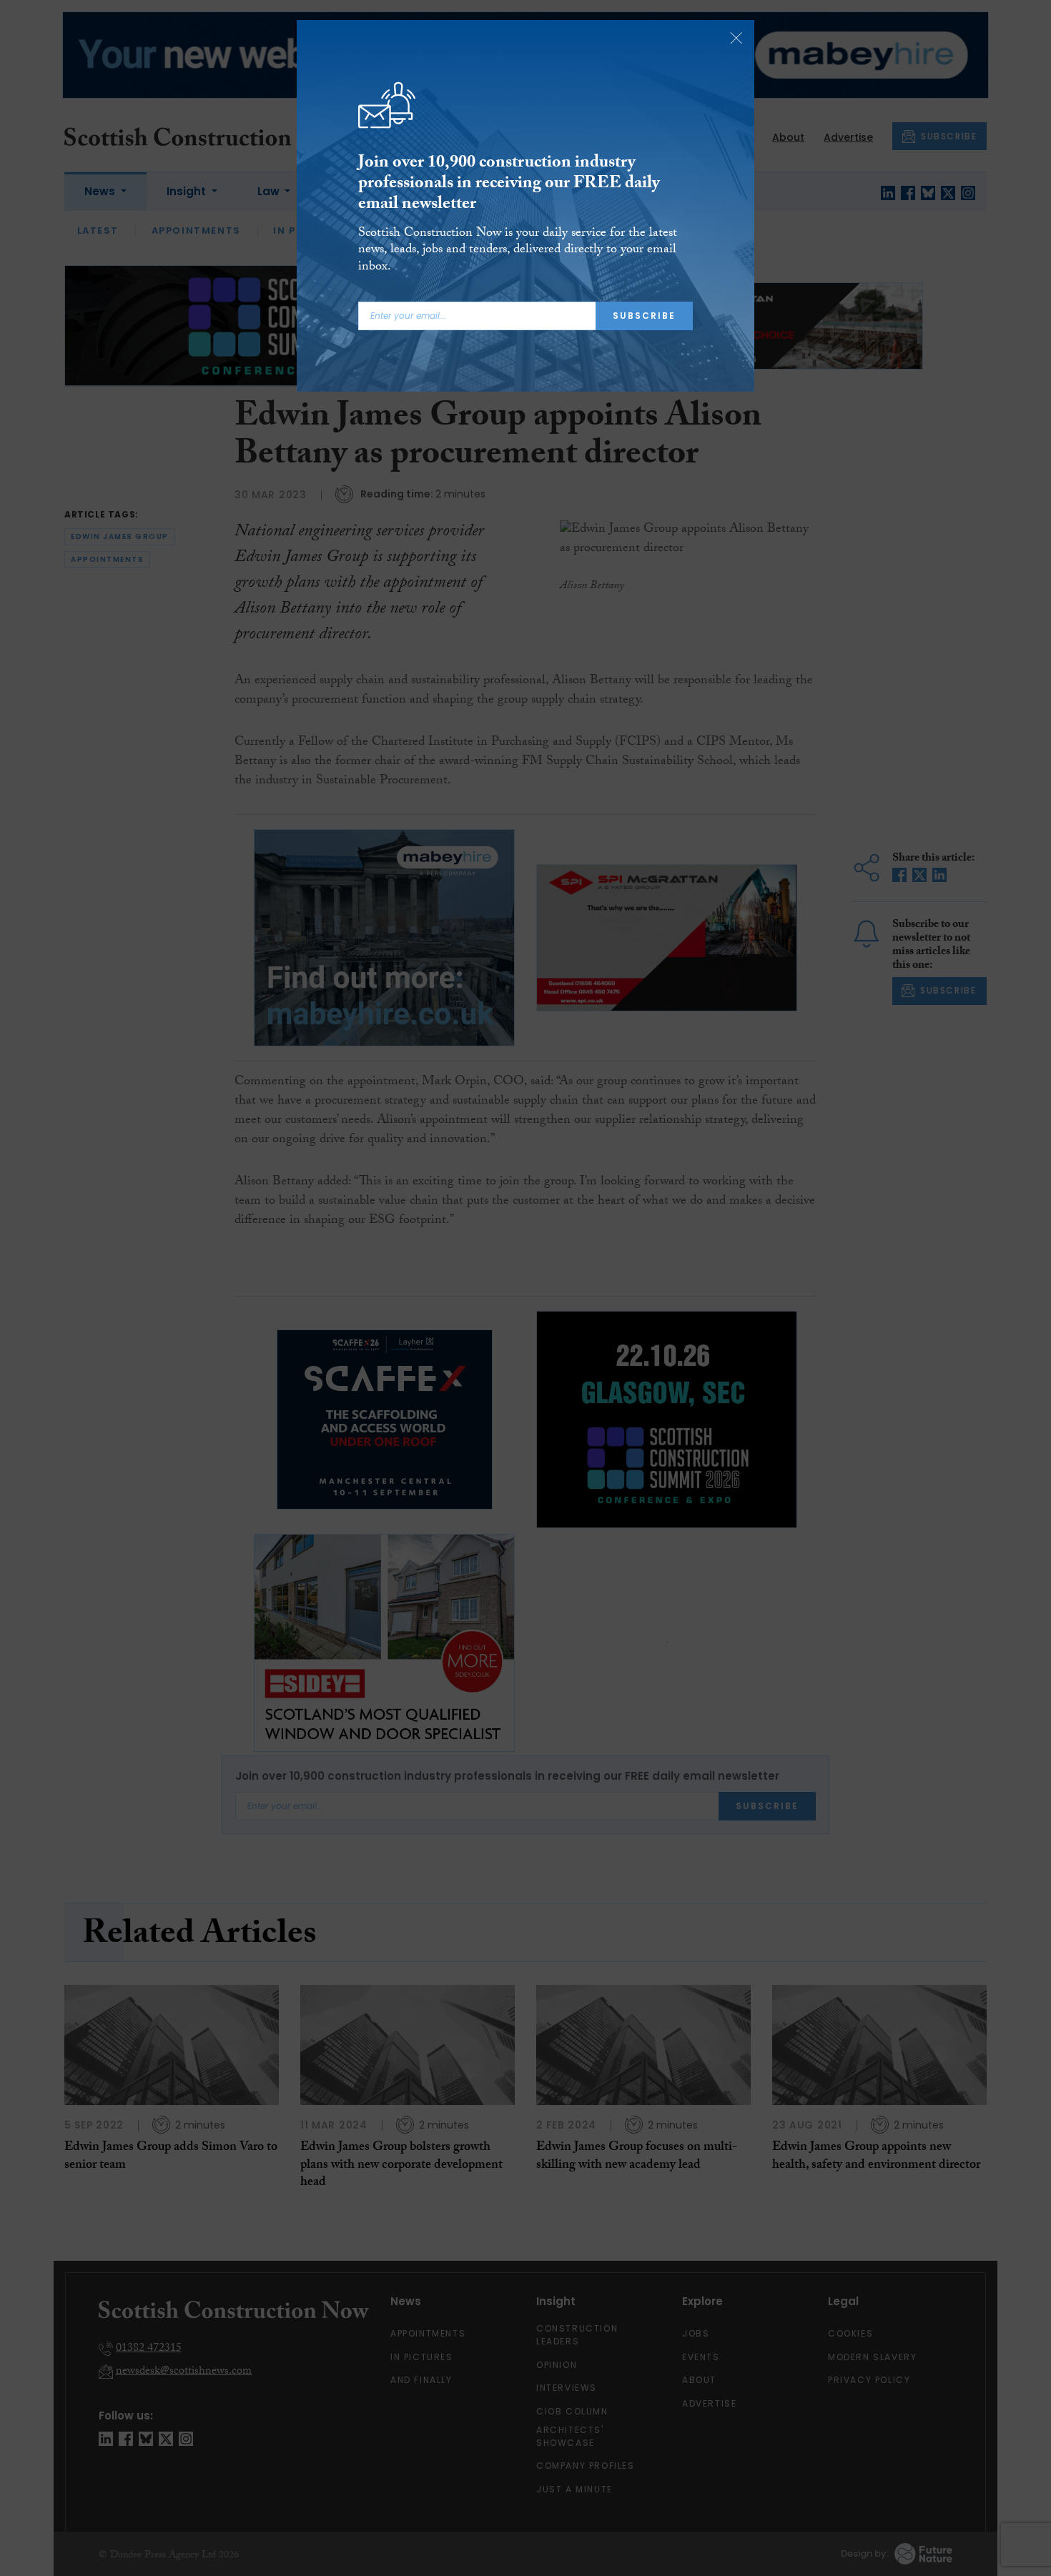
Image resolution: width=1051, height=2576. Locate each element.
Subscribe (644, 316)
